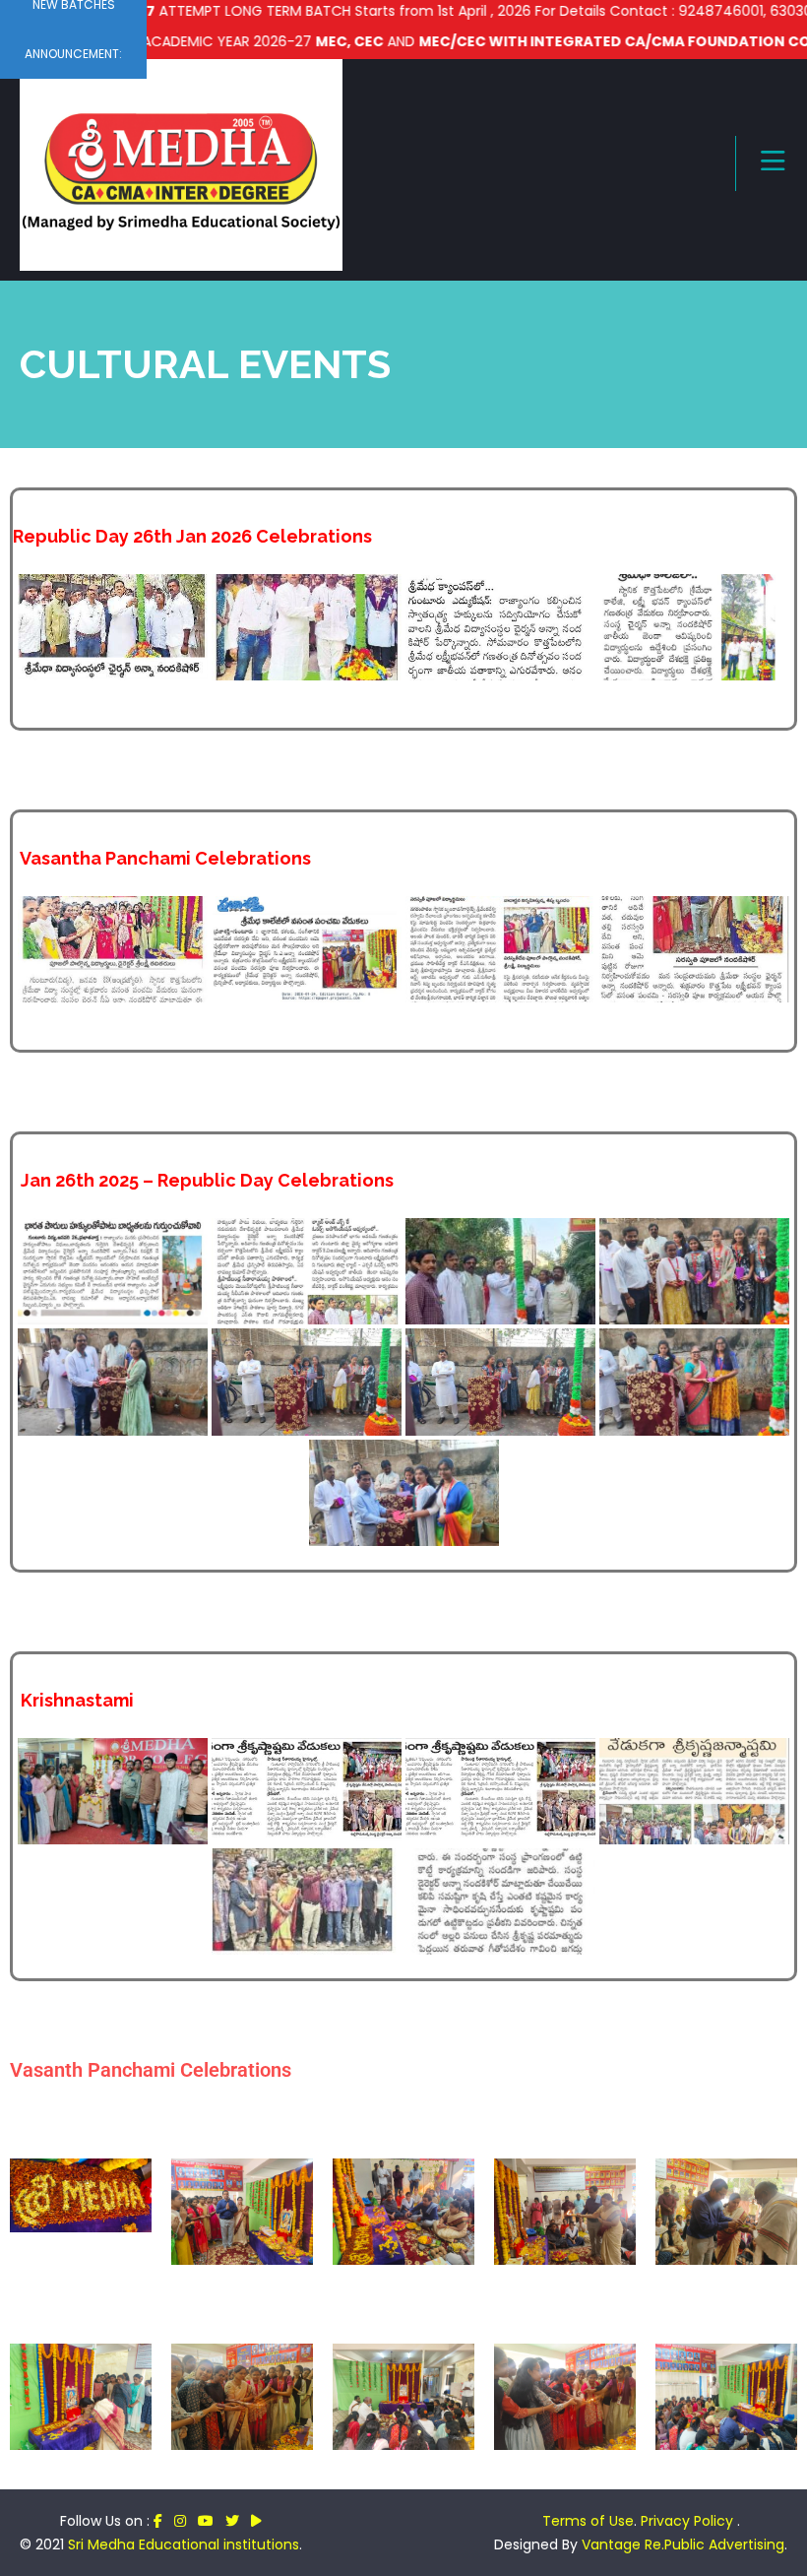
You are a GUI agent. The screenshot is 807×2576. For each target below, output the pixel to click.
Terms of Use (588, 2521)
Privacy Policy (689, 2521)
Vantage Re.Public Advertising (683, 2544)
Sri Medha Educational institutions (184, 2544)
